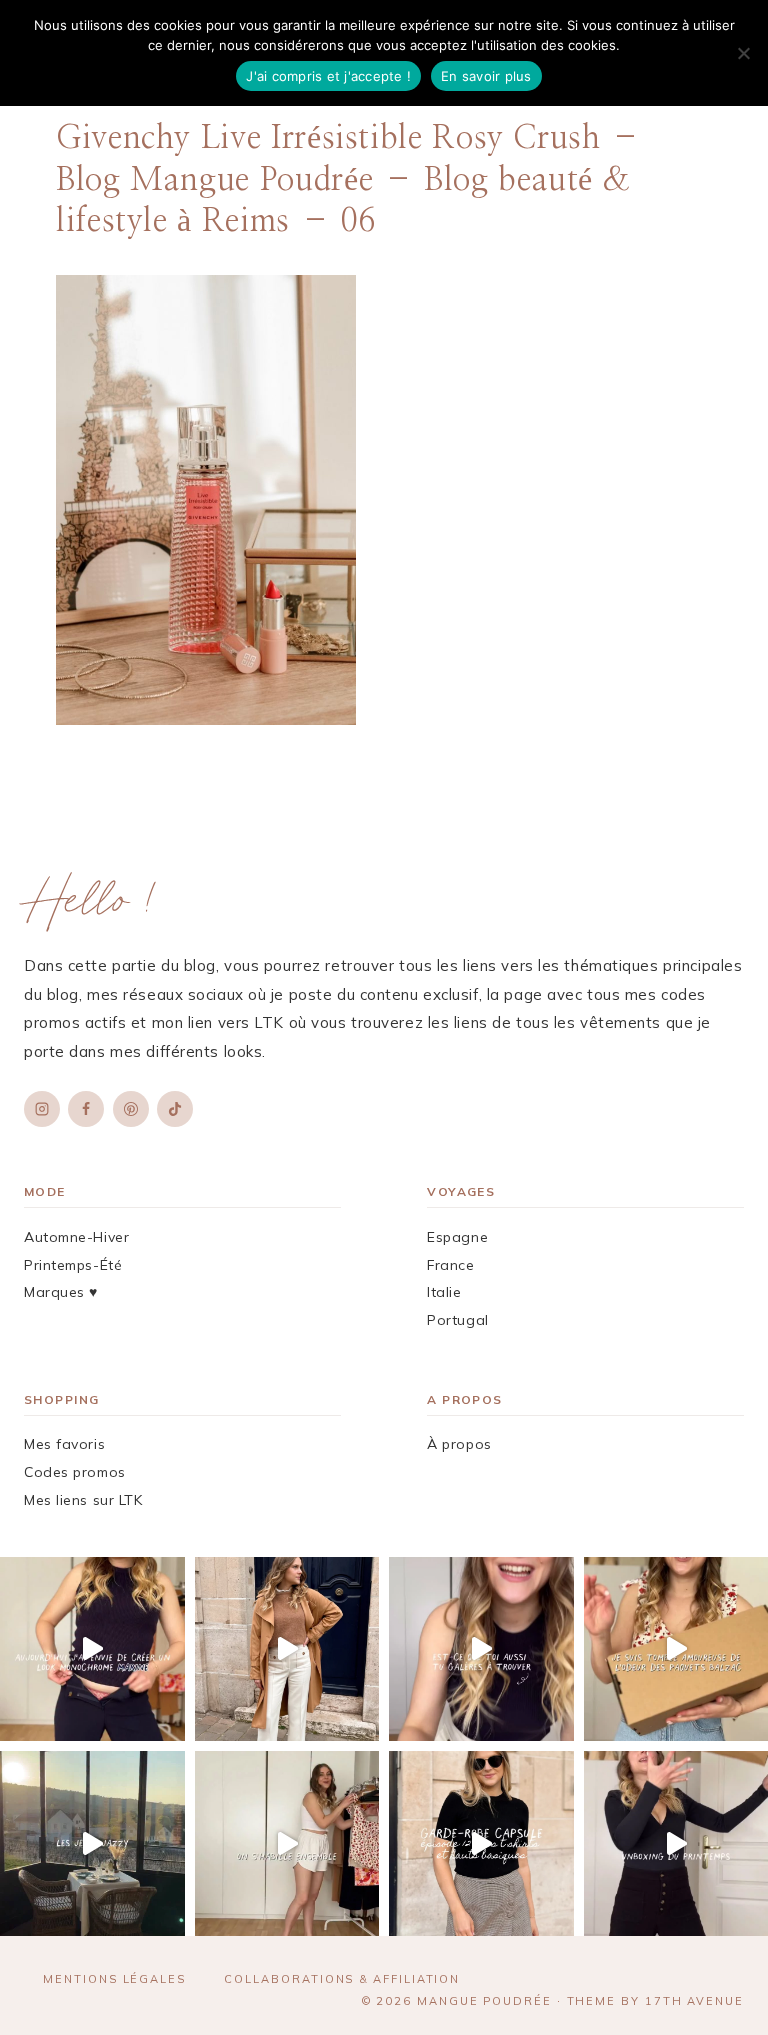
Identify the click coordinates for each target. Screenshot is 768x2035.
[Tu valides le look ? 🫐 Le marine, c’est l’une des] (92, 1649)
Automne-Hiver (76, 1237)
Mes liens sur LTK (83, 1500)
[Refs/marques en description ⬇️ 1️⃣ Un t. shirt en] (481, 1843)
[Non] (743, 53)
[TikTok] (175, 1109)
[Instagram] (42, 1109)
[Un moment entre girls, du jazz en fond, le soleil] (92, 1843)
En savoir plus (486, 76)
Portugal (457, 1320)
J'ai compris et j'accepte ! (328, 76)
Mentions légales (114, 1979)
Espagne (457, 1237)
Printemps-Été (73, 1265)
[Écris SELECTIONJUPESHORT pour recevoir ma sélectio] (481, 1649)
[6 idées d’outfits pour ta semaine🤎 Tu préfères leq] (287, 1649)
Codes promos (75, 1472)
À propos (459, 1444)
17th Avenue (694, 2001)
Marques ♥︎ (61, 1292)
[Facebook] (86, 1109)
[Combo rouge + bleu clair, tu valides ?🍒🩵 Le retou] (287, 1843)
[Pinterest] (131, 1109)
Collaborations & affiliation (342, 1979)
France (450, 1265)
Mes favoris (64, 1444)
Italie (444, 1292)
